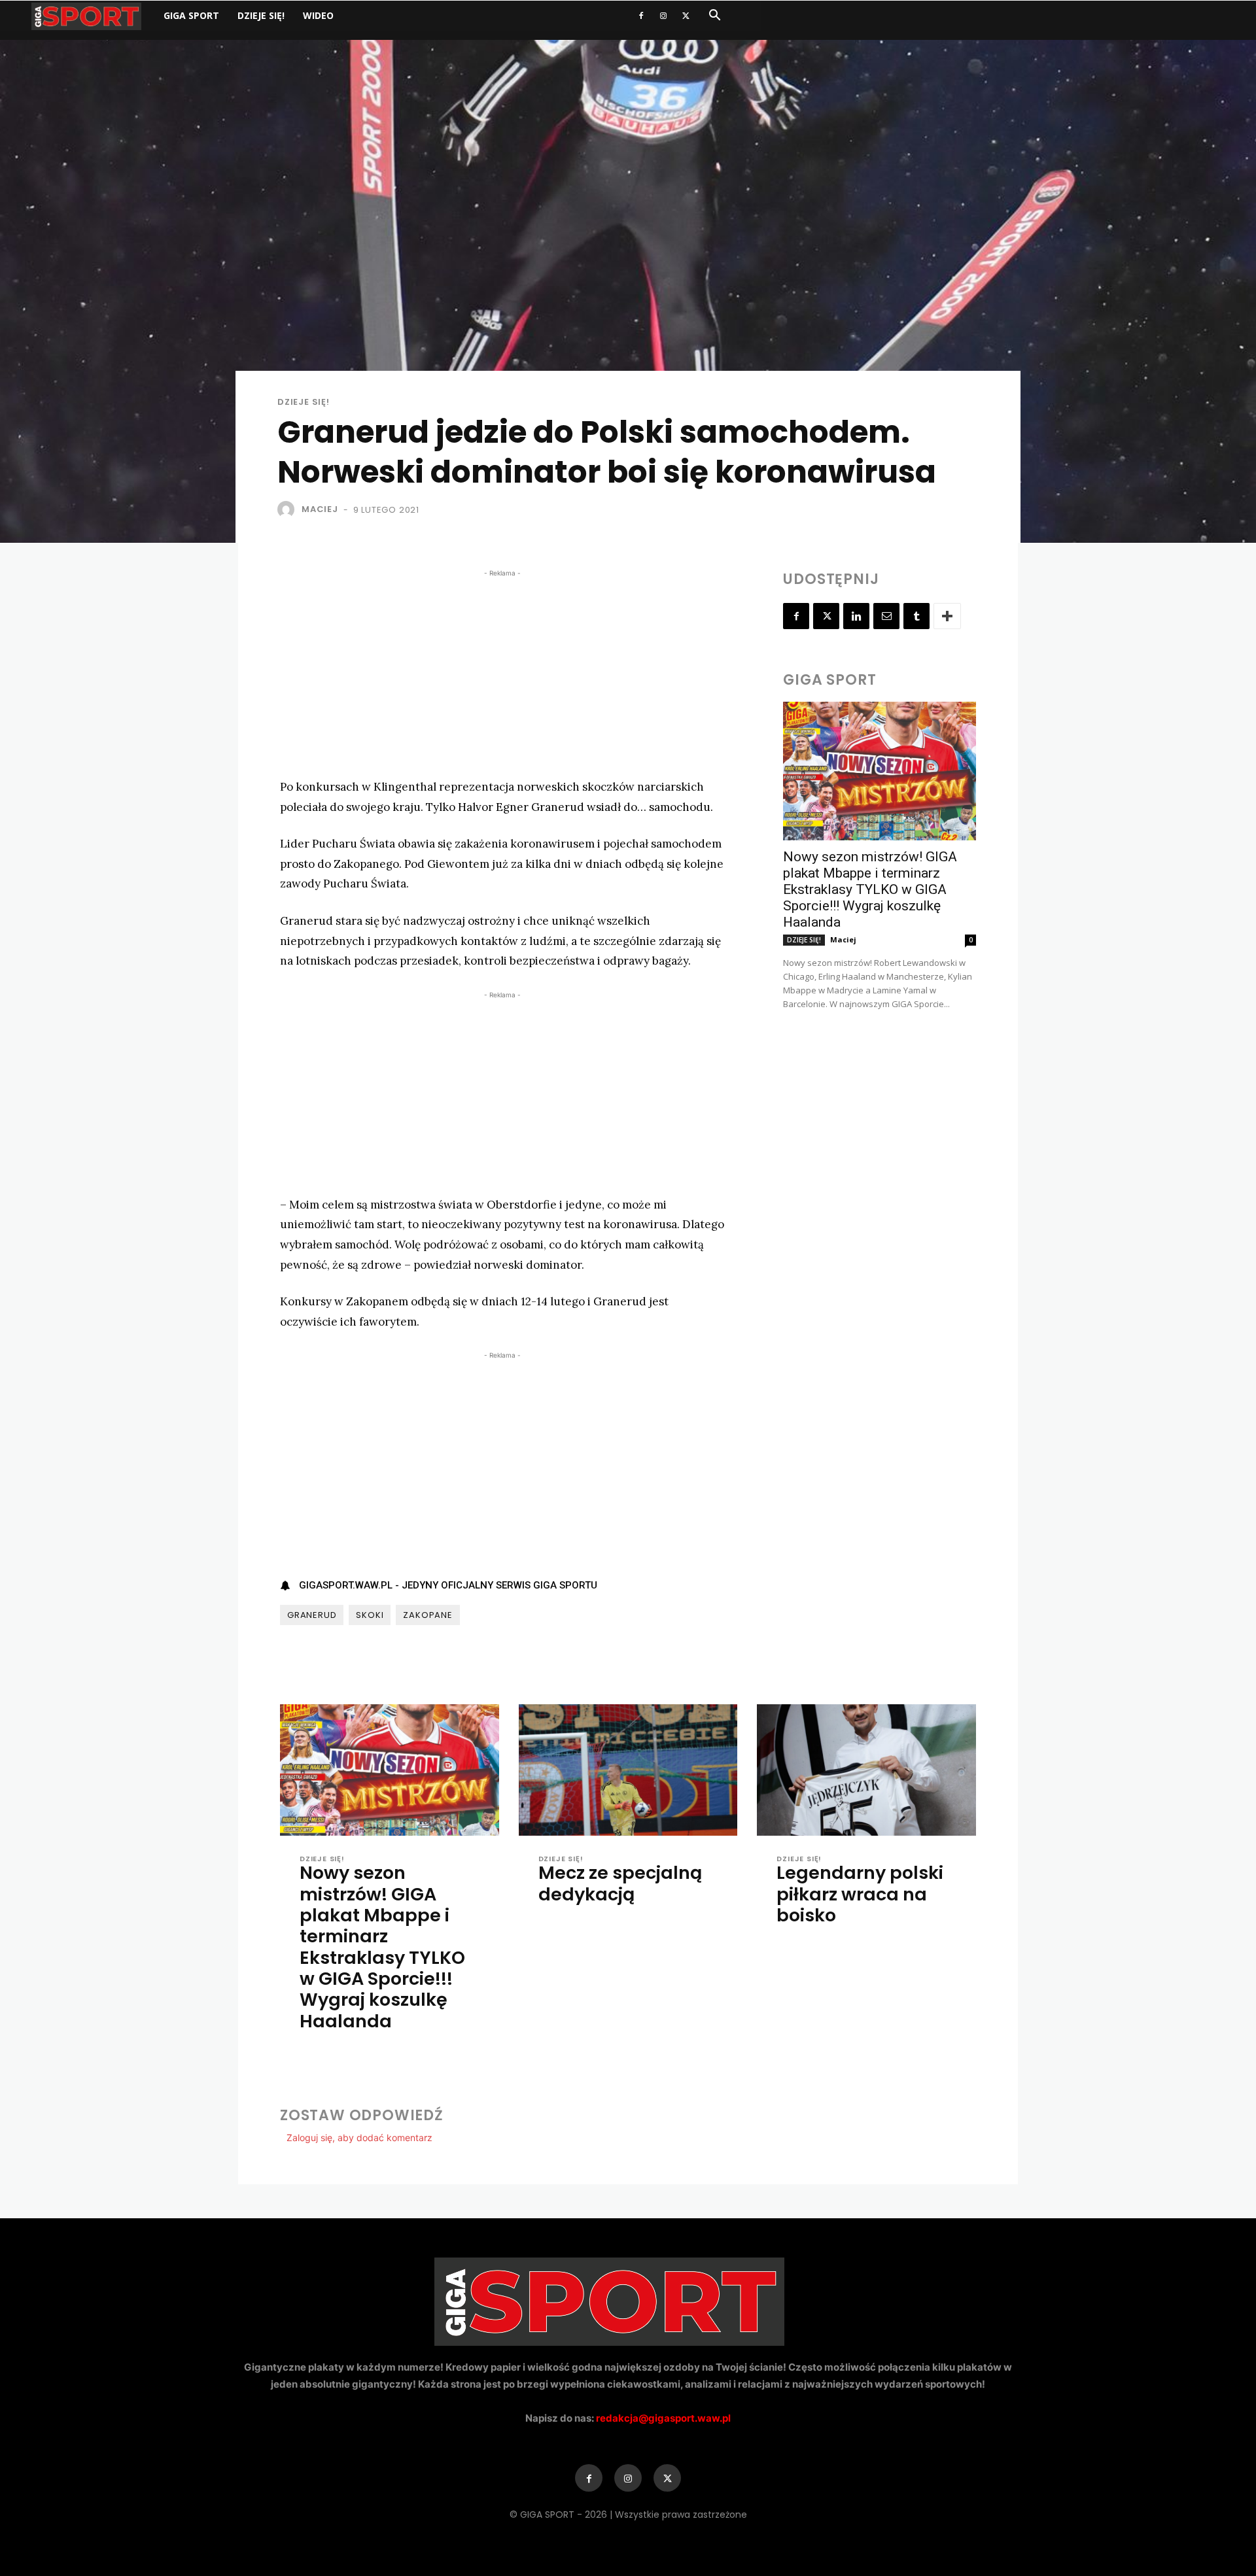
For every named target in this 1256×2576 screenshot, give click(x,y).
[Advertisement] (502, 672)
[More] (947, 616)
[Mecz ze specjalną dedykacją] (628, 1770)
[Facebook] (641, 16)
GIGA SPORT (191, 15)
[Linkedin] (856, 616)
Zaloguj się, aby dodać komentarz (359, 2138)
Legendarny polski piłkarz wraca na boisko (860, 1894)
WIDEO (318, 15)
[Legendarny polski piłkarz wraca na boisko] (866, 1770)
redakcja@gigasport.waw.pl (663, 2418)
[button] (714, 17)
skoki (370, 1615)
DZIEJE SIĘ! (261, 15)
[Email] (886, 616)
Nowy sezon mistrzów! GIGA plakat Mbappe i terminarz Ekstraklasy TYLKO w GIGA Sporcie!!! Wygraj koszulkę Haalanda (870, 889)
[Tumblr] (916, 616)
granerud (312, 1615)
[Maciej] (288, 509)
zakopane (427, 1615)
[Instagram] (663, 16)
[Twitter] (686, 16)
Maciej (320, 509)
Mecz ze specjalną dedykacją (620, 1883)
